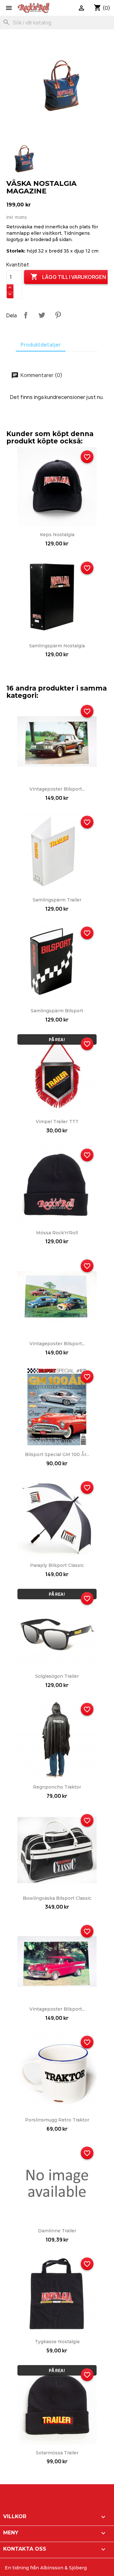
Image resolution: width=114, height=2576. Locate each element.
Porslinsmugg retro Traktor (57, 2120)
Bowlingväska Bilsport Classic (57, 1898)
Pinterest (58, 315)
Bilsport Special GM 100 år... (57, 1454)
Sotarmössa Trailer (57, 2453)
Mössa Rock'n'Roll (57, 1233)
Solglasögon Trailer (57, 1676)
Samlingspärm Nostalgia (57, 646)
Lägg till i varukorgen (68, 277)
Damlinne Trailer (57, 2231)
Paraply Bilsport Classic (57, 1565)
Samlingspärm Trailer (57, 900)
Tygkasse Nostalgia (57, 2342)
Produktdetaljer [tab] (41, 345)
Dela (26, 315)
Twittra (42, 315)
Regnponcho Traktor (57, 1787)
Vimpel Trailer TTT (57, 1122)
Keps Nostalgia (57, 535)
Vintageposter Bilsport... (57, 789)
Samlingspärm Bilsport (57, 1011)
